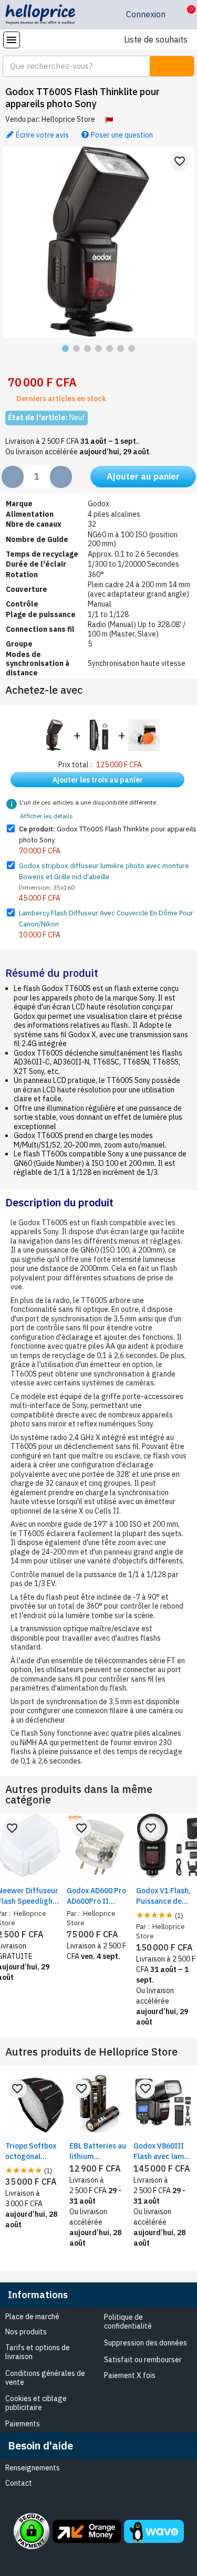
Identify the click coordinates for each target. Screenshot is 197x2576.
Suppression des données (146, 2343)
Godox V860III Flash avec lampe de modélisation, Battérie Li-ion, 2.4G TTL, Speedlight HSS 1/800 (163, 2151)
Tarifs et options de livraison (38, 2352)
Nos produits (26, 2332)
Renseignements (33, 2468)
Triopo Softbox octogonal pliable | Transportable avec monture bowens (31, 2151)
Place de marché (32, 2317)
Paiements (23, 2424)
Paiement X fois (130, 2375)
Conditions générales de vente (45, 2378)
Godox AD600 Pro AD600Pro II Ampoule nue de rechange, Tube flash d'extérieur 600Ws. (96, 1896)
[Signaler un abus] (109, 120)
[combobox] (70, 66)
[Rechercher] (172, 66)
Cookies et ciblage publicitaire (36, 2403)
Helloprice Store (68, 119)
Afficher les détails (46, 816)
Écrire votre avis (42, 134)
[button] (183, 15)
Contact (19, 2483)
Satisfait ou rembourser (143, 2360)
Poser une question (121, 134)
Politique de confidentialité (128, 2322)
